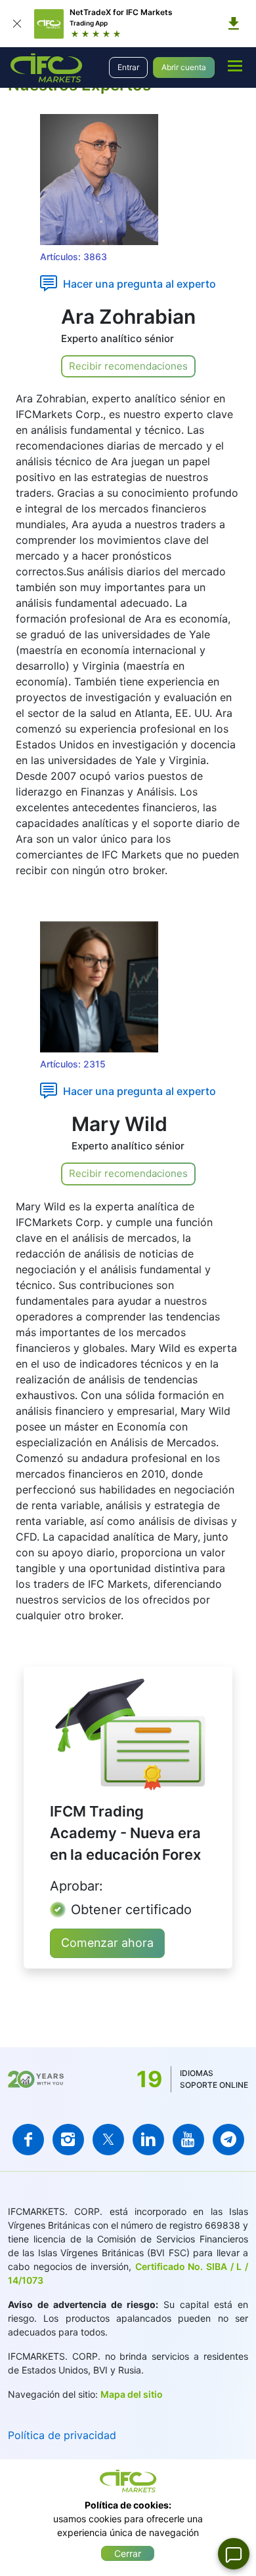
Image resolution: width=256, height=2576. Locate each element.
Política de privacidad (62, 2435)
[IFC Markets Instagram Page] (68, 2140)
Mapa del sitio (132, 2394)
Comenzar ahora (107, 1943)
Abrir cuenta (184, 67)
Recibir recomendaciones (128, 366)
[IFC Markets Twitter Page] (108, 2140)
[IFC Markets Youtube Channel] (188, 2140)
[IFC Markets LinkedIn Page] (148, 2140)
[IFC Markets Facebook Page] (28, 2140)
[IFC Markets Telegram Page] (228, 2140)
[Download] (234, 24)
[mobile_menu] (235, 66)
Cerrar (128, 2553)
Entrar (128, 67)
